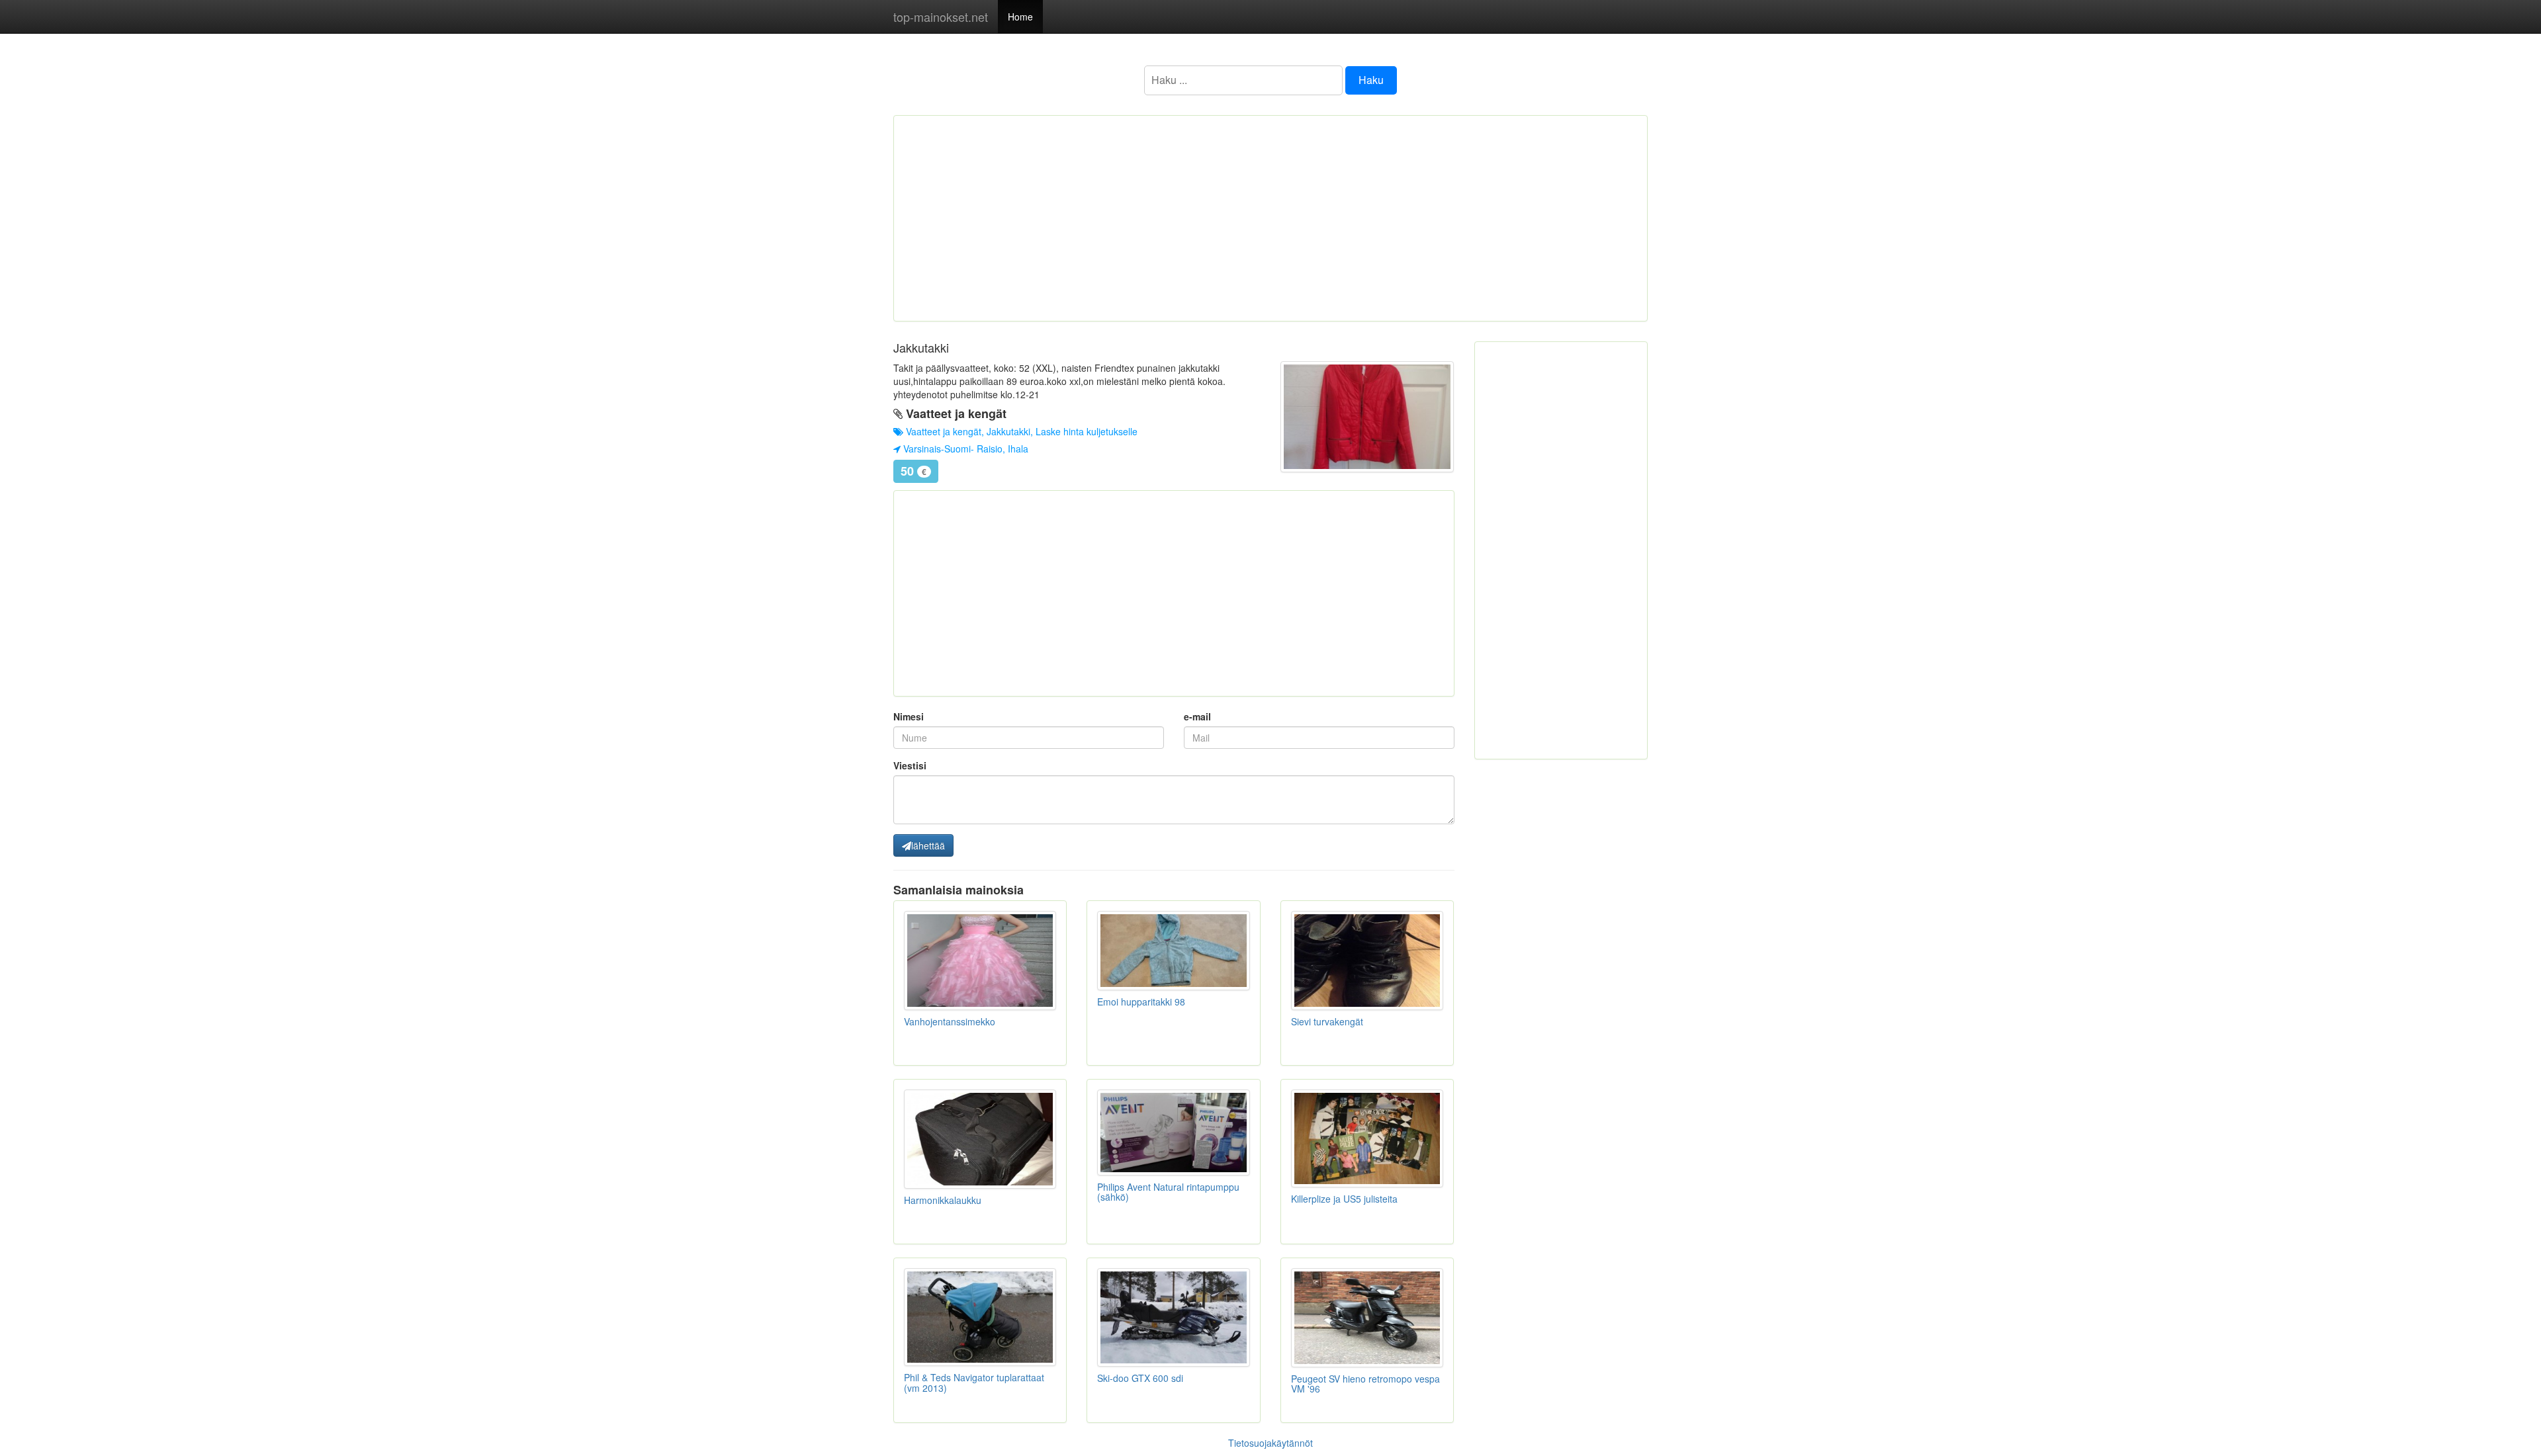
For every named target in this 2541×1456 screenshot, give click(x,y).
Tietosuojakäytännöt (1270, 1443)
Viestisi (910, 765)
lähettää (928, 845)
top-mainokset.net (941, 17)
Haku (1371, 80)
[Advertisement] (1270, 218)
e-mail (1197, 716)
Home (1020, 17)
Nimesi (909, 716)
